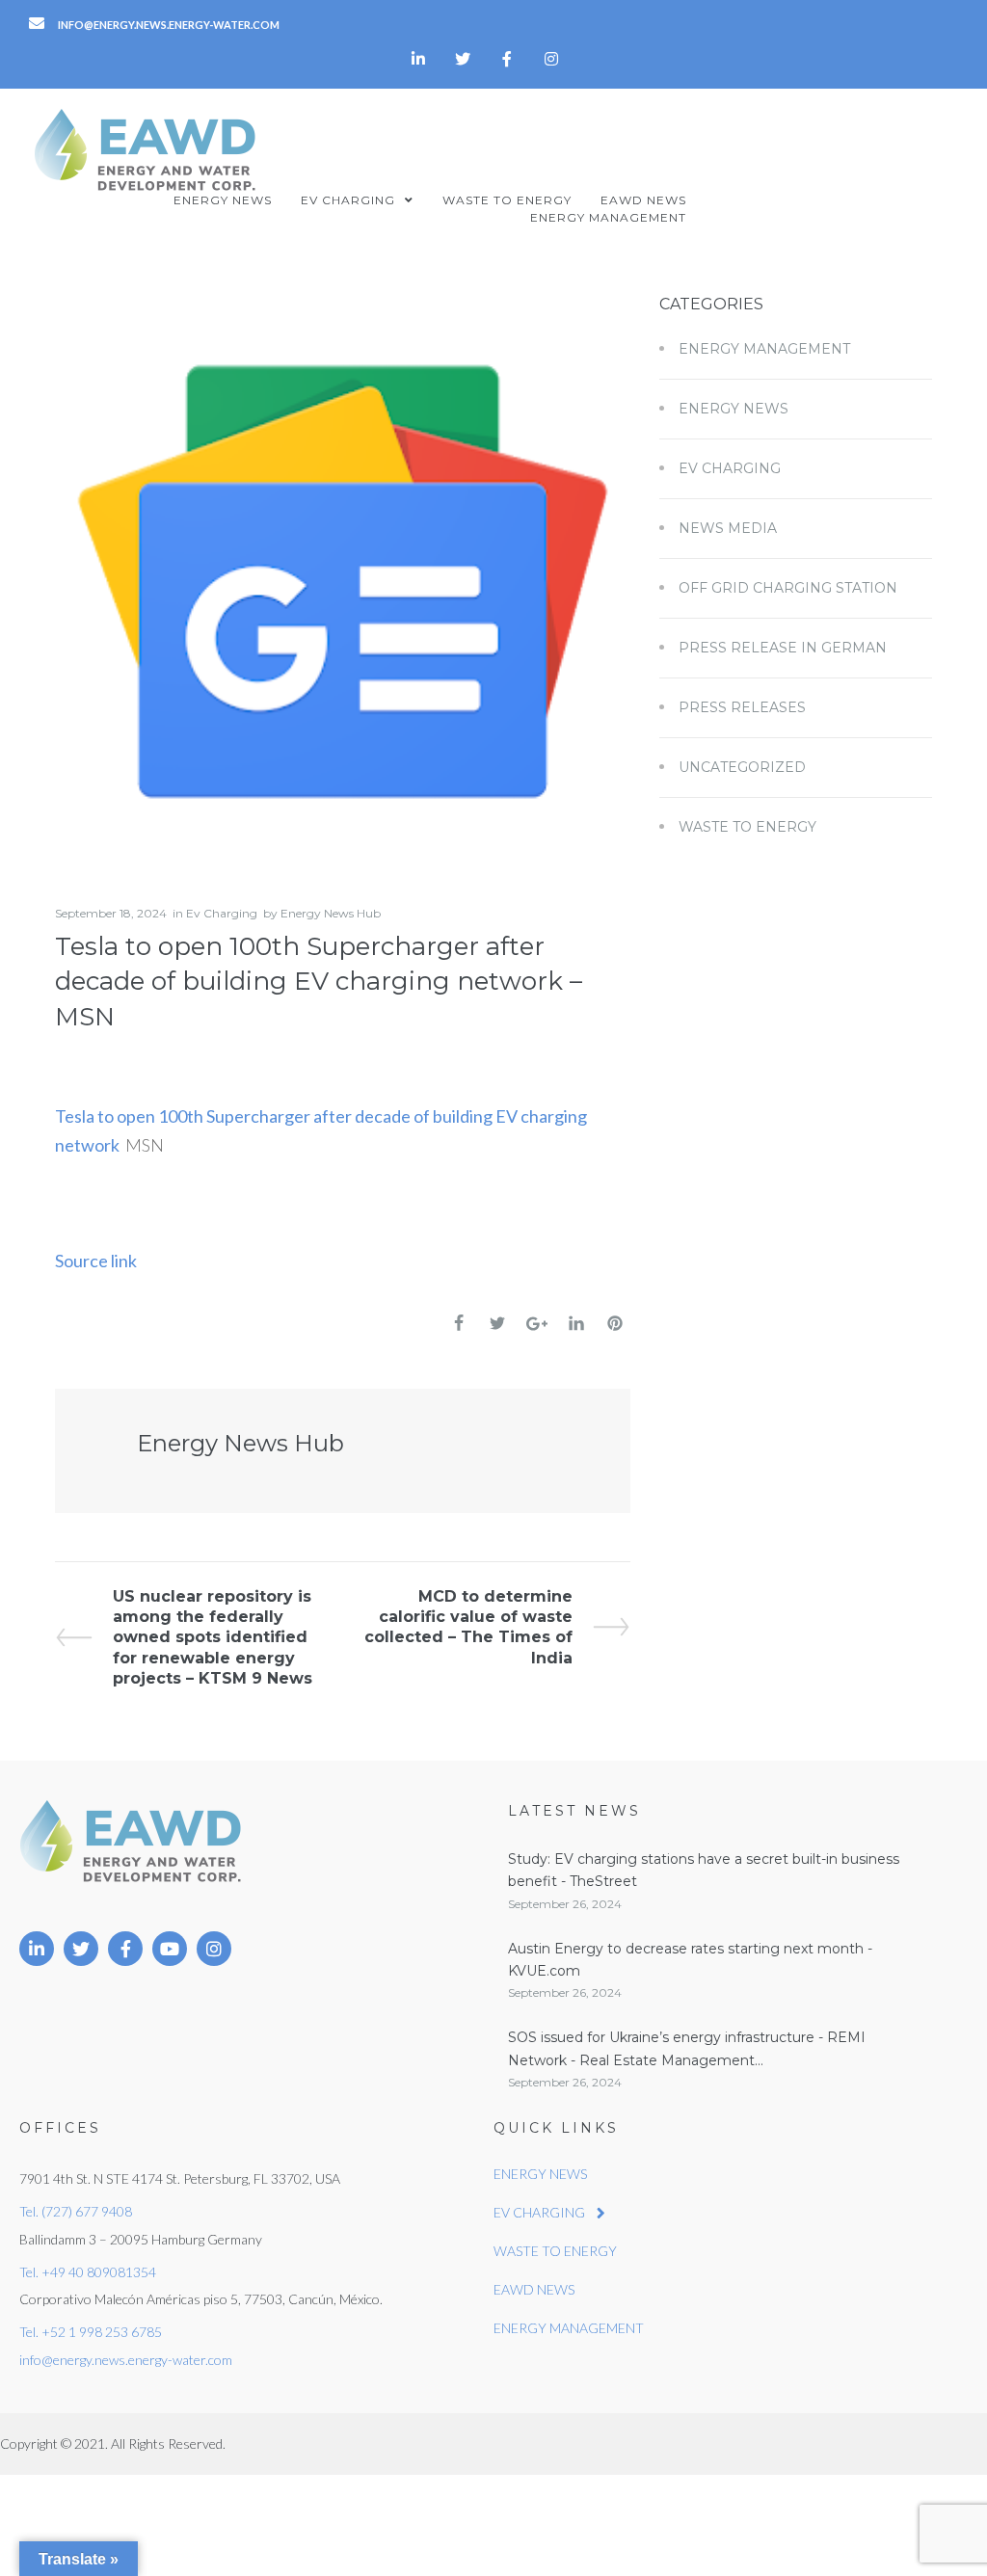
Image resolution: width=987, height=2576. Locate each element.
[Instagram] (551, 59)
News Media (728, 528)
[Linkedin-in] (418, 59)
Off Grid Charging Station (788, 588)
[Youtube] (170, 1949)
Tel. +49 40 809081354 (88, 2272)
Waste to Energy (747, 827)
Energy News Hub (331, 913)
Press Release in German (783, 648)
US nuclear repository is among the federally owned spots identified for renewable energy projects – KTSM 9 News (212, 1637)
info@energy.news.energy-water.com (126, 2360)
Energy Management (764, 349)
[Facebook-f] (507, 59)
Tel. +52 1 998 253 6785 (91, 2332)
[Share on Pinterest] (615, 1323)
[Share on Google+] (537, 1324)
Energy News (734, 409)
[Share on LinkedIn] (576, 1323)
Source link (96, 1261)
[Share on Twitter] (497, 1323)
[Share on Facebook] (459, 1323)
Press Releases (742, 707)
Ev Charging (222, 913)
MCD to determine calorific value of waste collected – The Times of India (468, 1627)
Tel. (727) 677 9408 (76, 2211)
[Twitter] (463, 59)
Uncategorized (742, 767)
